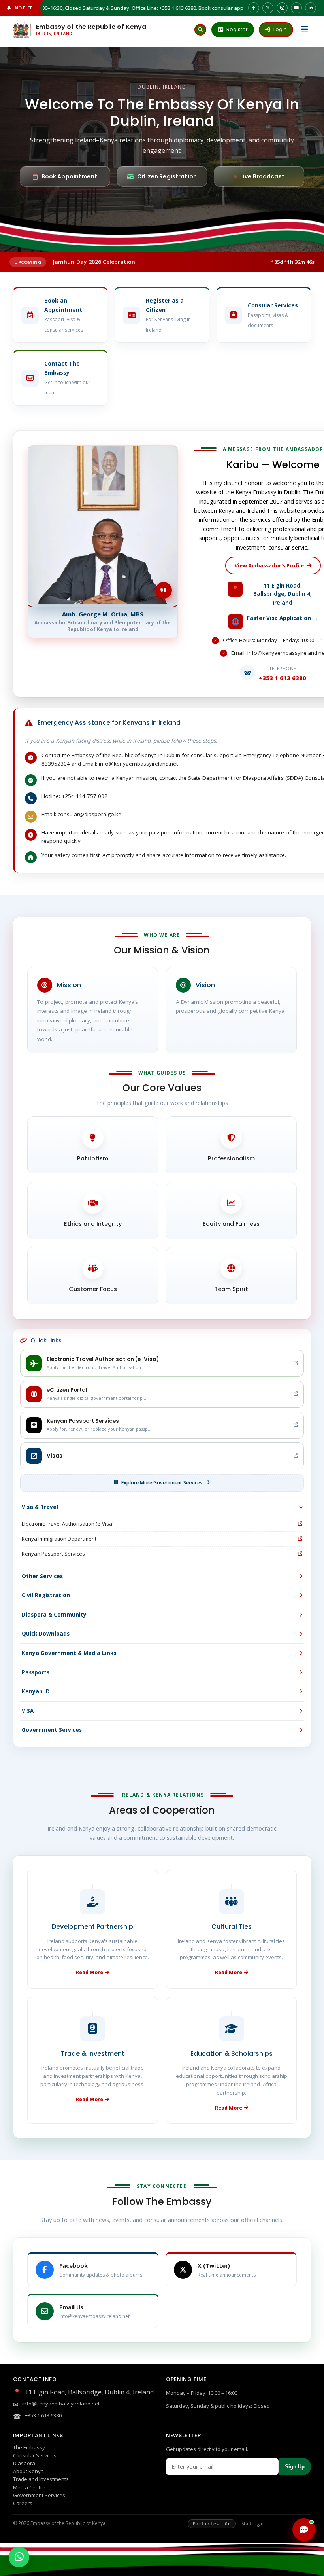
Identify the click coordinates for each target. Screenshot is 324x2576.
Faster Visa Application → (283, 618)
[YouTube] (296, 8)
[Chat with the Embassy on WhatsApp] (19, 2557)
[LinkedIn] (311, 8)
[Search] (200, 30)
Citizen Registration (167, 176)
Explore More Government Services (162, 1483)
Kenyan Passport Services (53, 1554)
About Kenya (28, 2471)
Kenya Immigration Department (59, 1539)
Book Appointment (69, 176)
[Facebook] (254, 8)
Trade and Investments (41, 2479)
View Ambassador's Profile (269, 565)
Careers (23, 2503)
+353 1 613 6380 (43, 2415)
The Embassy (29, 2447)
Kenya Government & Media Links (69, 1653)
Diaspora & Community (54, 1615)
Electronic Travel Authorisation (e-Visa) (68, 1524)
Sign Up (295, 2467)
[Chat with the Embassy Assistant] (304, 2530)
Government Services (52, 1730)
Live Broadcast (262, 176)
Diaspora (24, 2463)
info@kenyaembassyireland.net (61, 2404)
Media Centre (29, 2487)
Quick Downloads (46, 1634)
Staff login (252, 2524)
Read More (89, 1972)
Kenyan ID (36, 1691)
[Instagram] (282, 8)
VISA (28, 1711)
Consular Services (35, 2455)
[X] (268, 8)
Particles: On (212, 2524)
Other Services (42, 1576)
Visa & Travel (40, 1507)
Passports (36, 1672)
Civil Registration (46, 1595)
